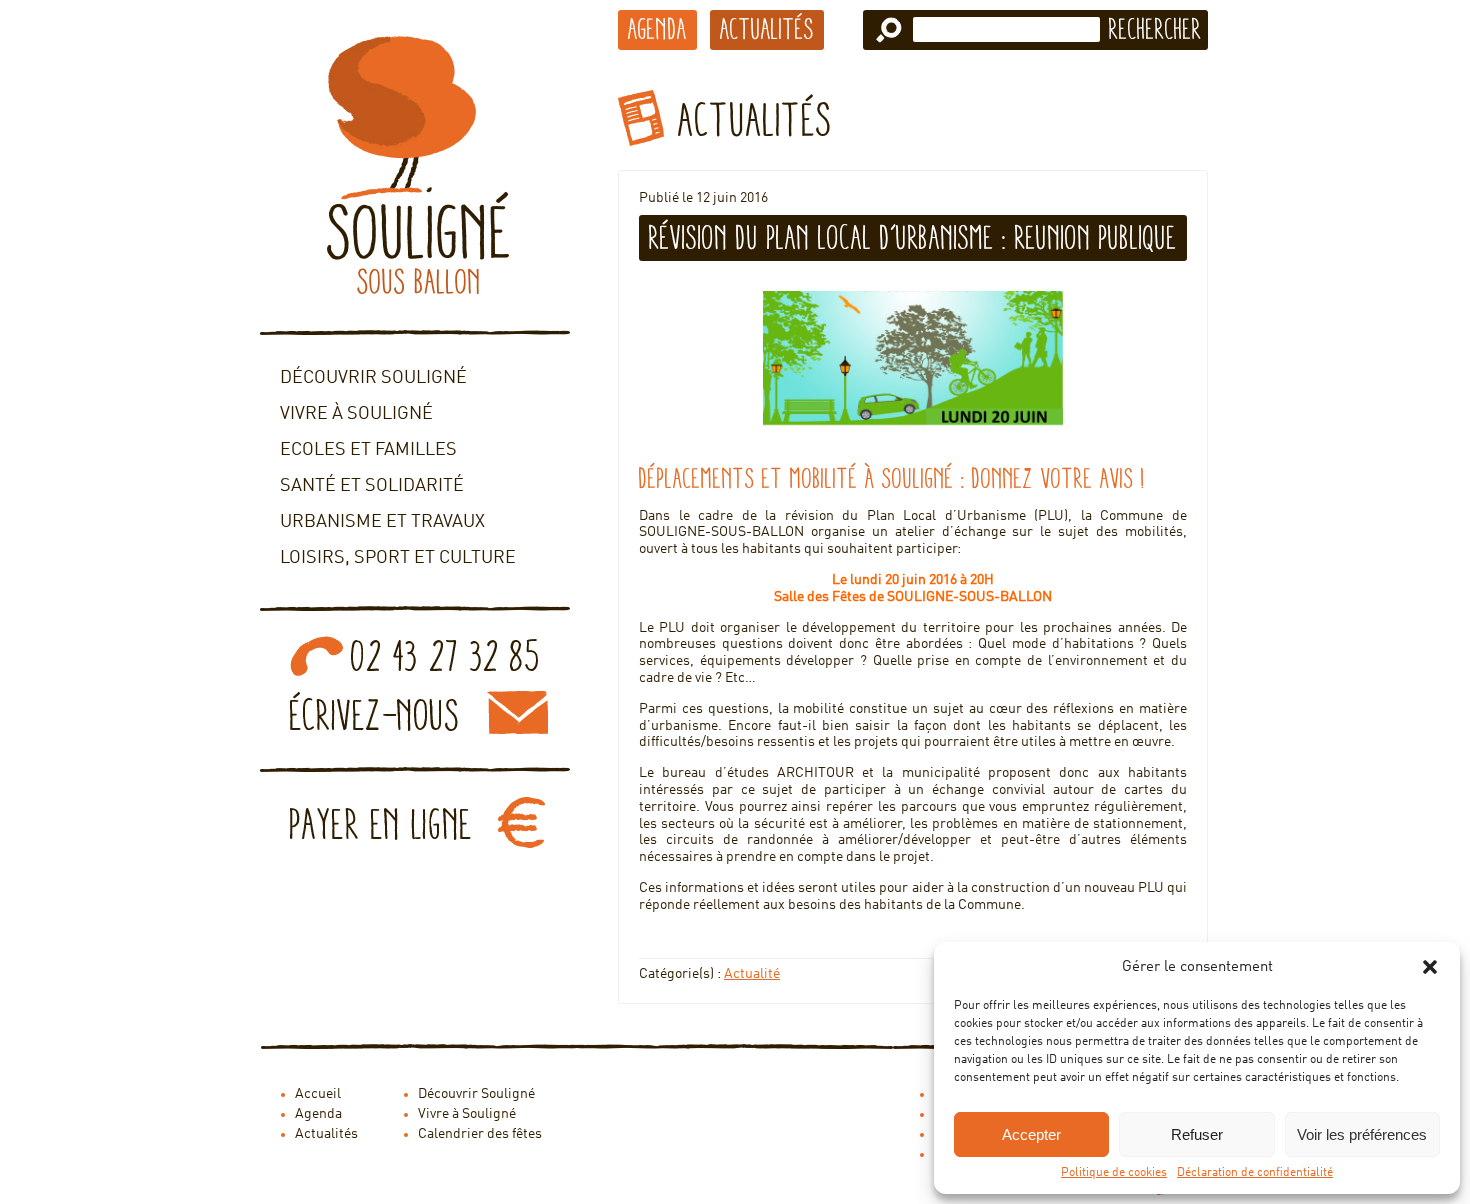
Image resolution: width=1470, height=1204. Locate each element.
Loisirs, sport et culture (398, 558)
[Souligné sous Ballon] (415, 165)
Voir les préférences (1362, 1134)
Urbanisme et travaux (382, 522)
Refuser (1197, 1134)
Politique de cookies (1114, 1173)
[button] (1430, 967)
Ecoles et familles (368, 450)
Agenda (657, 29)
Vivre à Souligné (356, 414)
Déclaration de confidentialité (1255, 1173)
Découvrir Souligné (373, 378)
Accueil (318, 1094)
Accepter (1031, 1134)
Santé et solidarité (372, 486)
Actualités (767, 29)
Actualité (752, 974)
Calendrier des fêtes (480, 1134)
